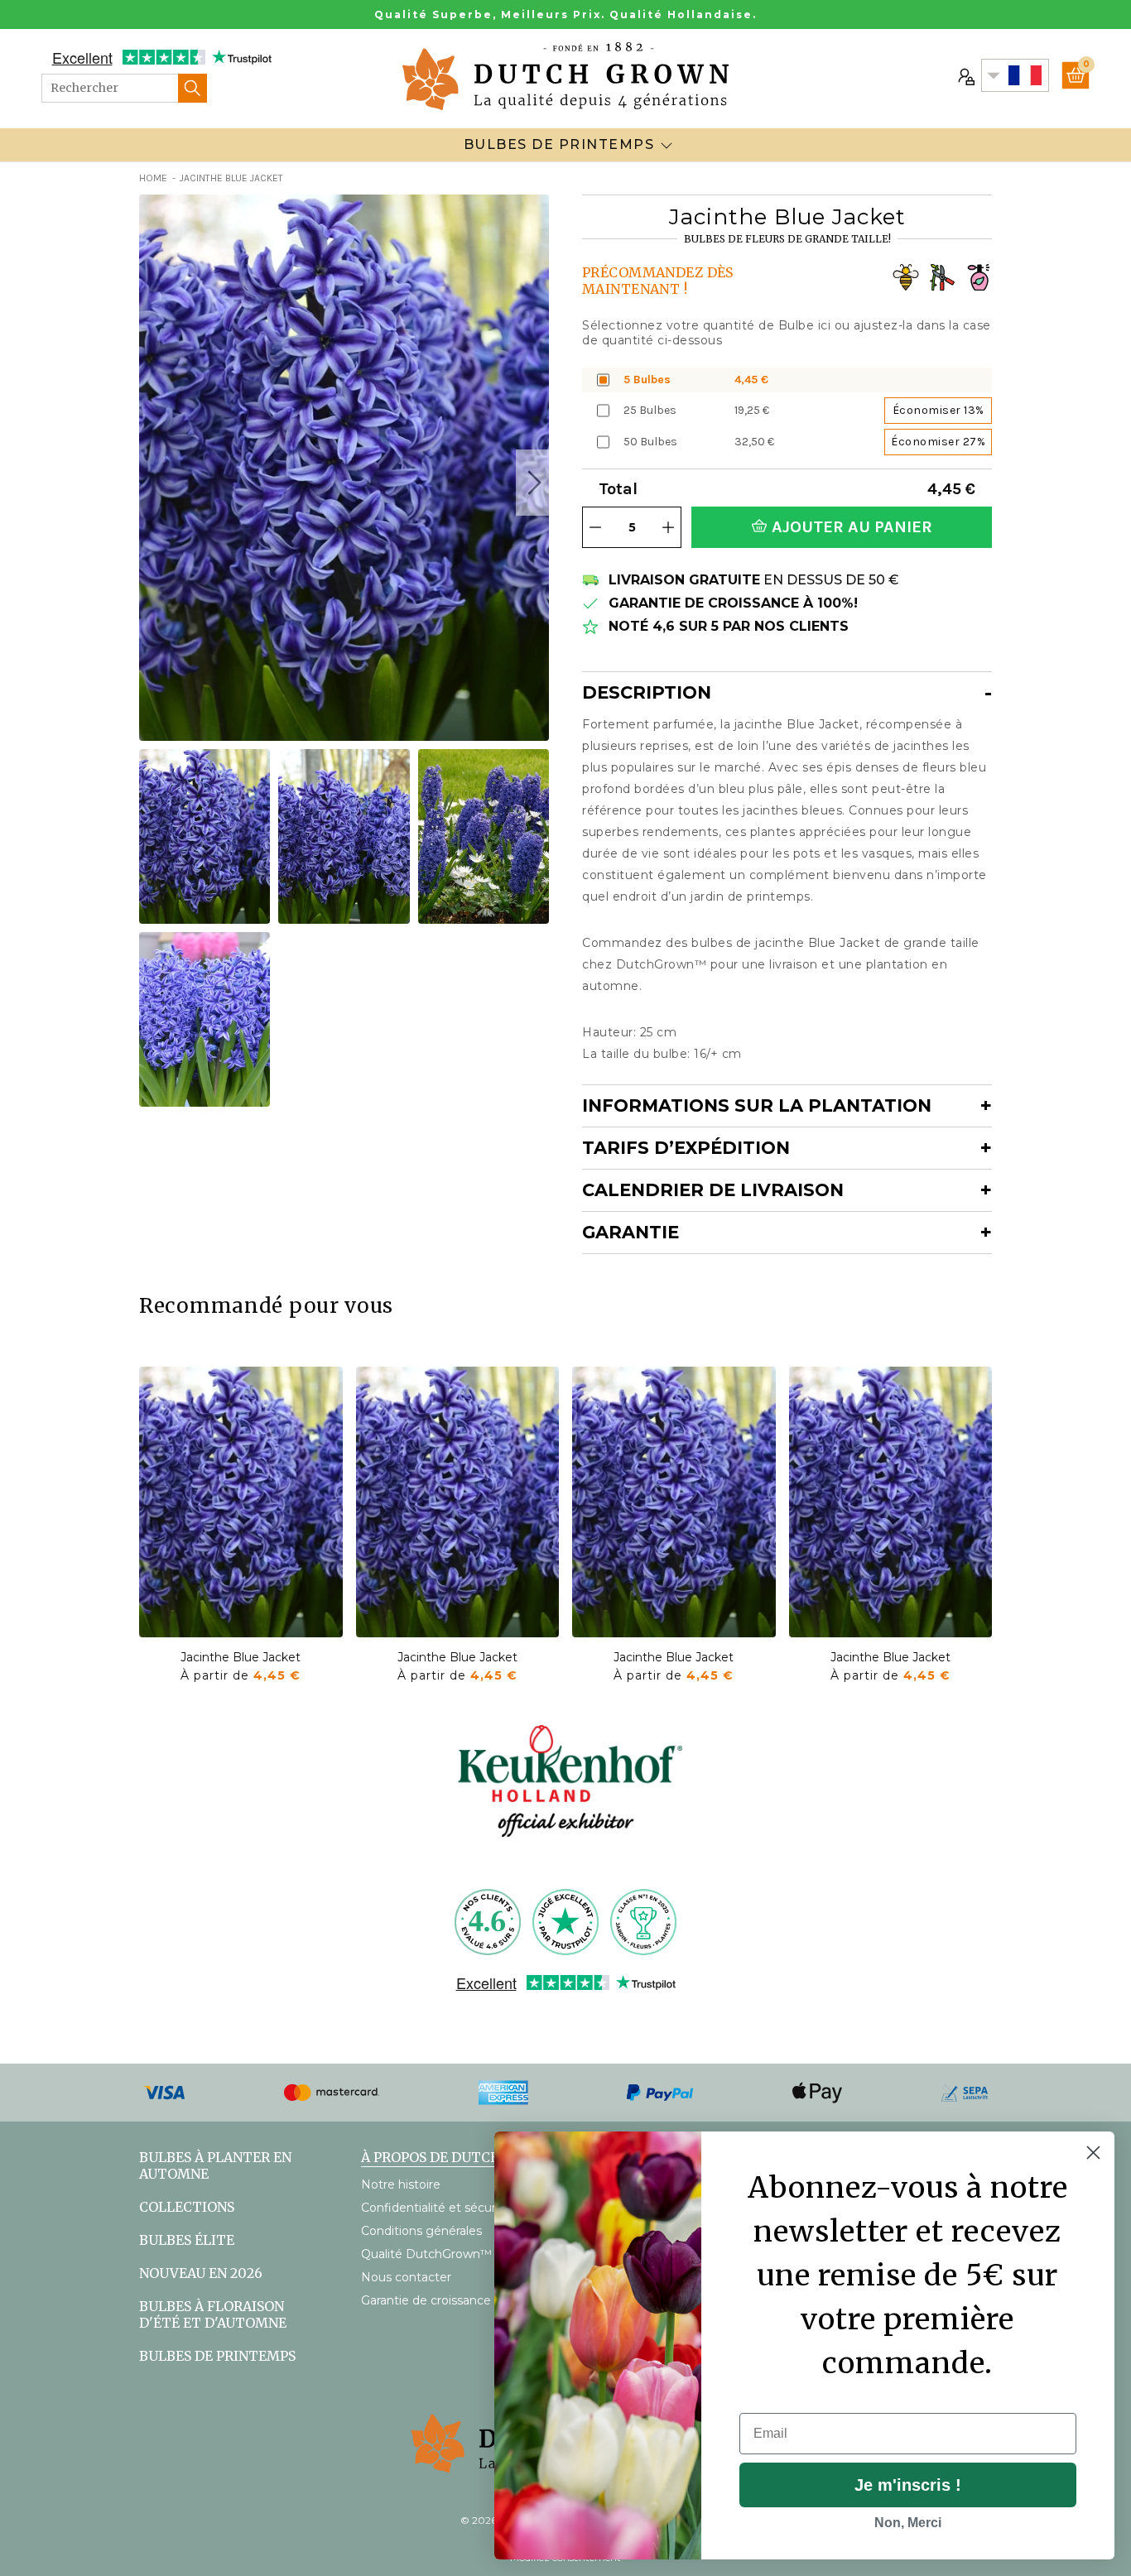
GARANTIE (630, 1232)
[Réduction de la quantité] (595, 527)
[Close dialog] (1093, 2153)
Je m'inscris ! (908, 2485)
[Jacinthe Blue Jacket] (241, 1502)
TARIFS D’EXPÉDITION (686, 1148)
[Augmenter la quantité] (668, 527)
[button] (532, 483)
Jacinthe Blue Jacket (241, 1657)
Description (647, 692)
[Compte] (965, 75)
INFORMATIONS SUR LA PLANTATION (757, 1105)
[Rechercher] (193, 88)
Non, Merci (908, 2523)
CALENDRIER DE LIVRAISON (713, 1190)
